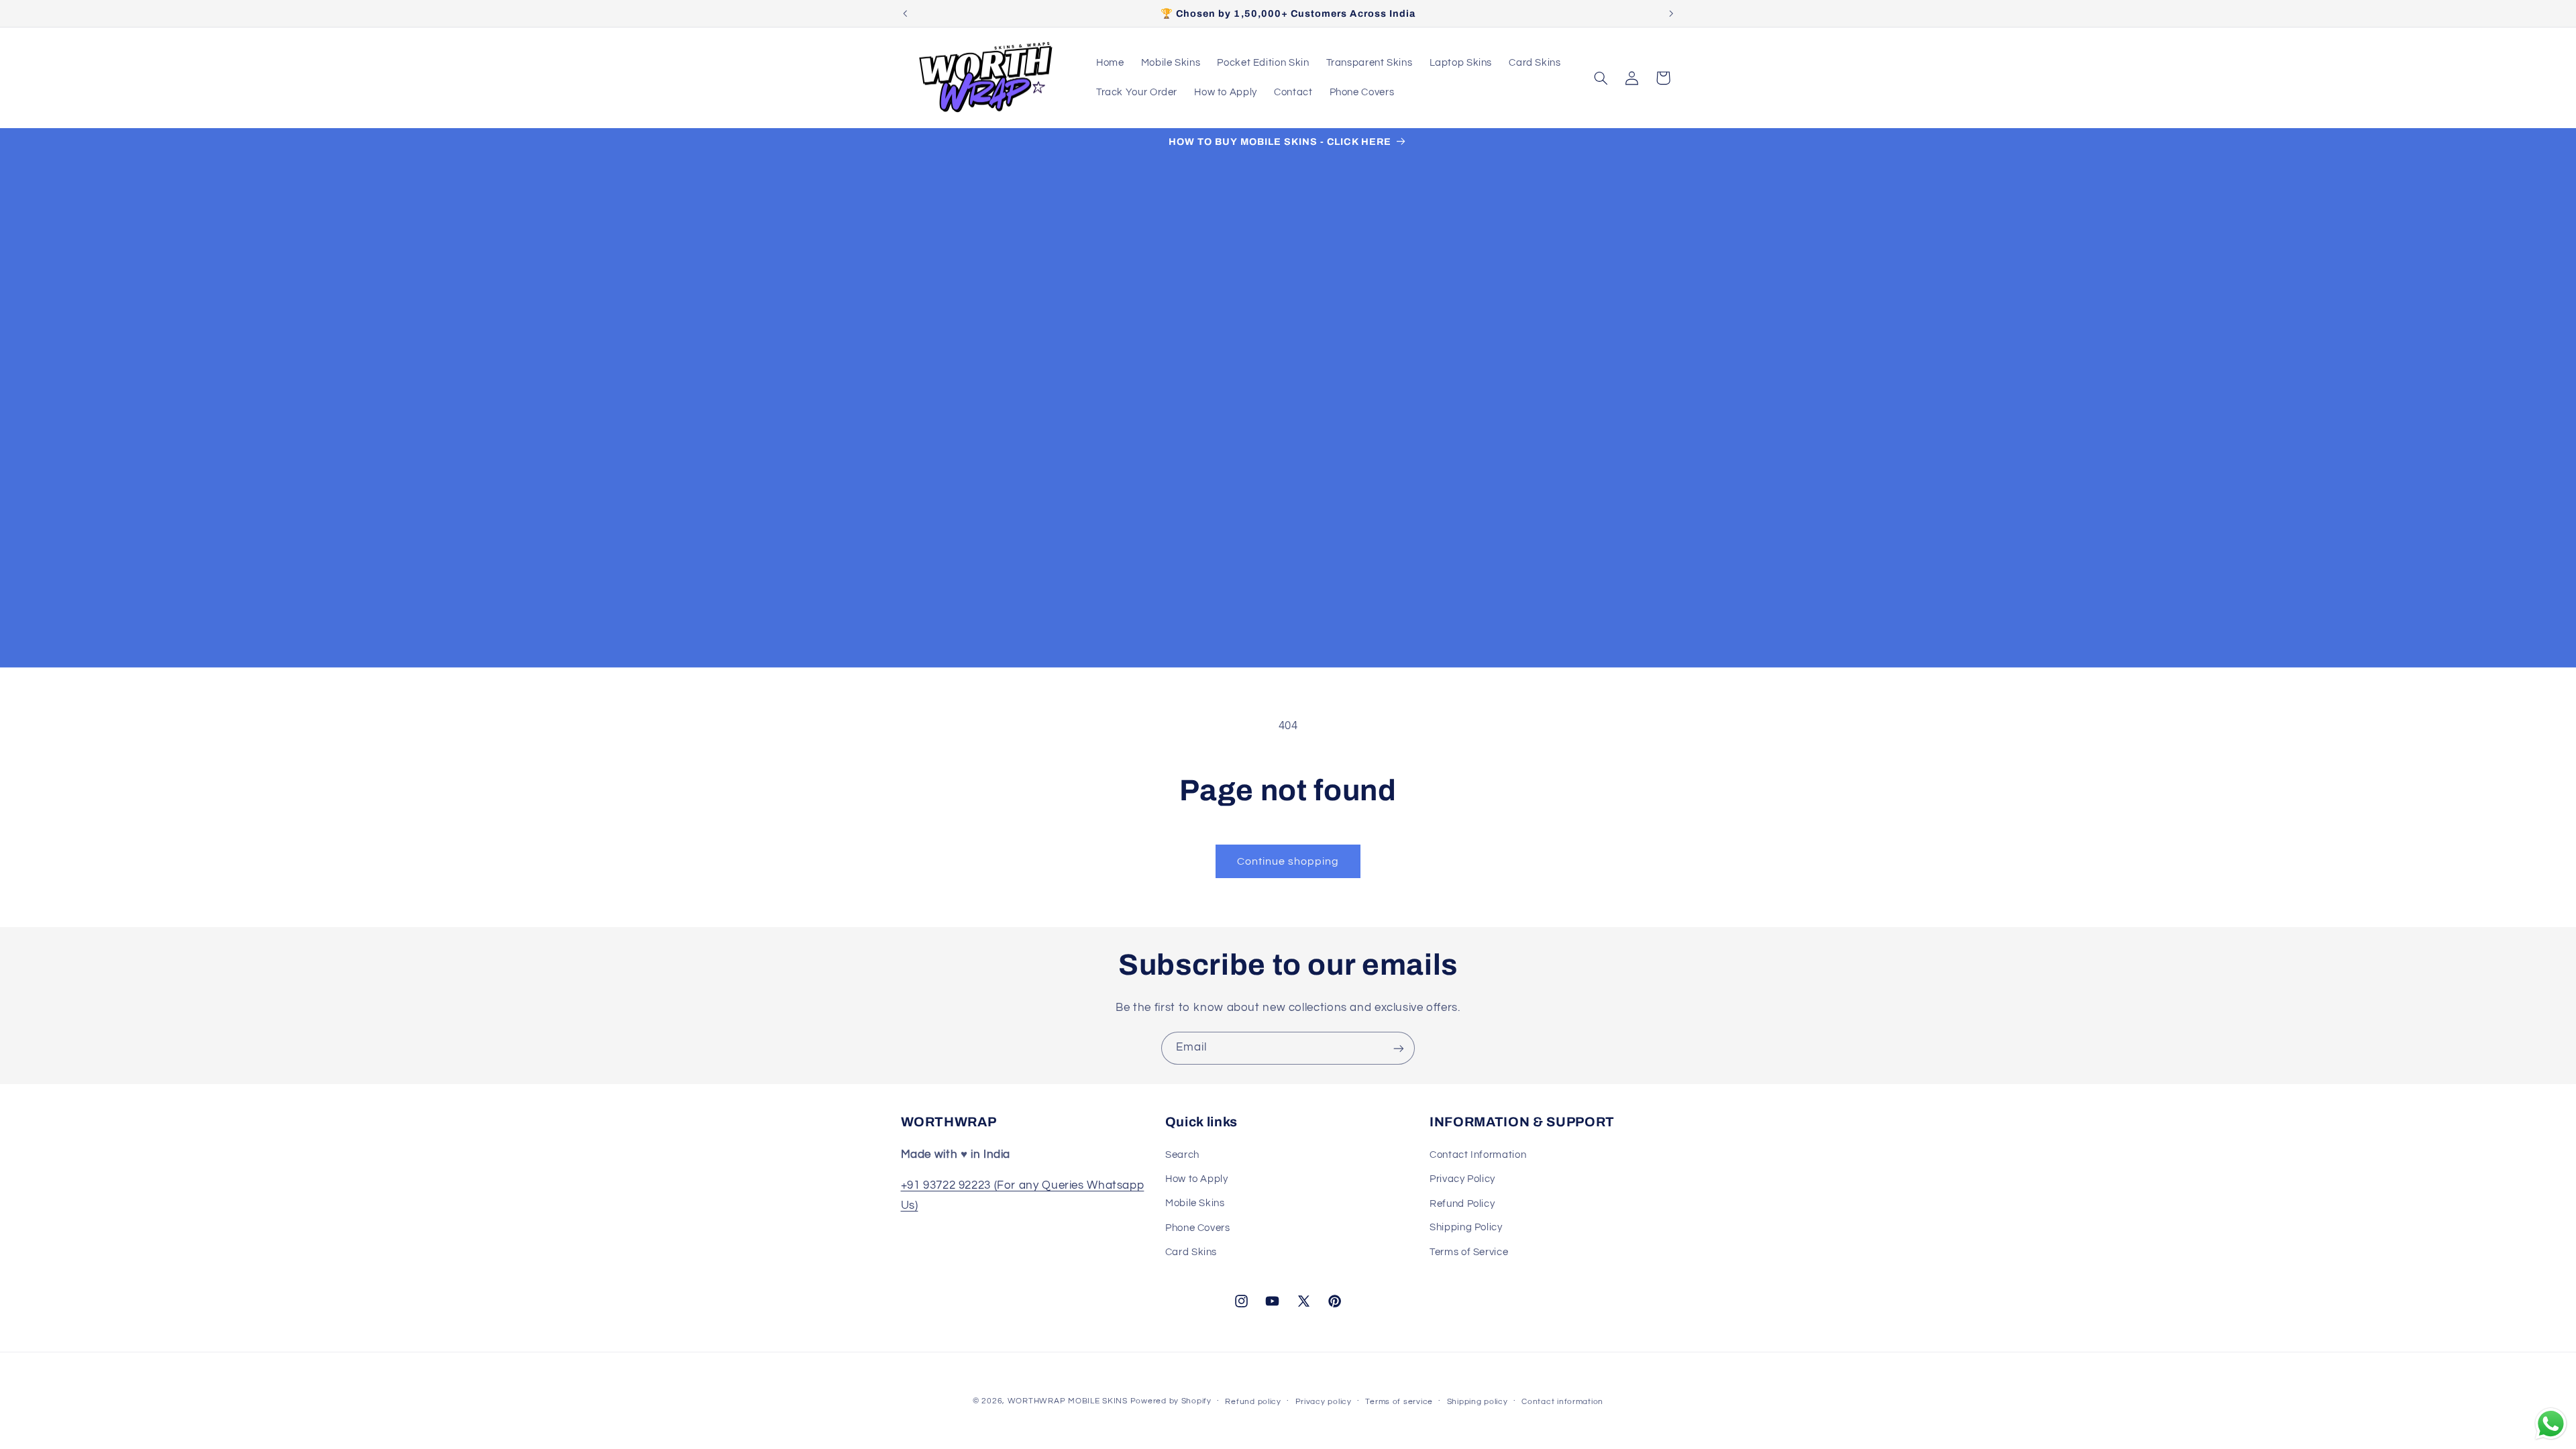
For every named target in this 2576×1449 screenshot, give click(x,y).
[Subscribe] (1399, 1048)
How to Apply (1197, 1179)
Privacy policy (1324, 1402)
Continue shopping (1288, 861)
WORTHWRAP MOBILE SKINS (1068, 1401)
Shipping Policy (1466, 1227)
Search (1182, 1154)
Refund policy (1253, 1402)
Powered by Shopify (1171, 1401)
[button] (1601, 78)
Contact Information (1478, 1154)
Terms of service (1399, 1402)
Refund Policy (1462, 1203)
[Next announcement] (1671, 13)
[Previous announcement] (905, 13)
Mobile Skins (1195, 1203)
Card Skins (1191, 1252)
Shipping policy (1478, 1402)
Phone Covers (1198, 1227)
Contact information (1562, 1402)
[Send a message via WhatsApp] (2551, 1424)
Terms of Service (1469, 1252)
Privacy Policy (1462, 1179)
